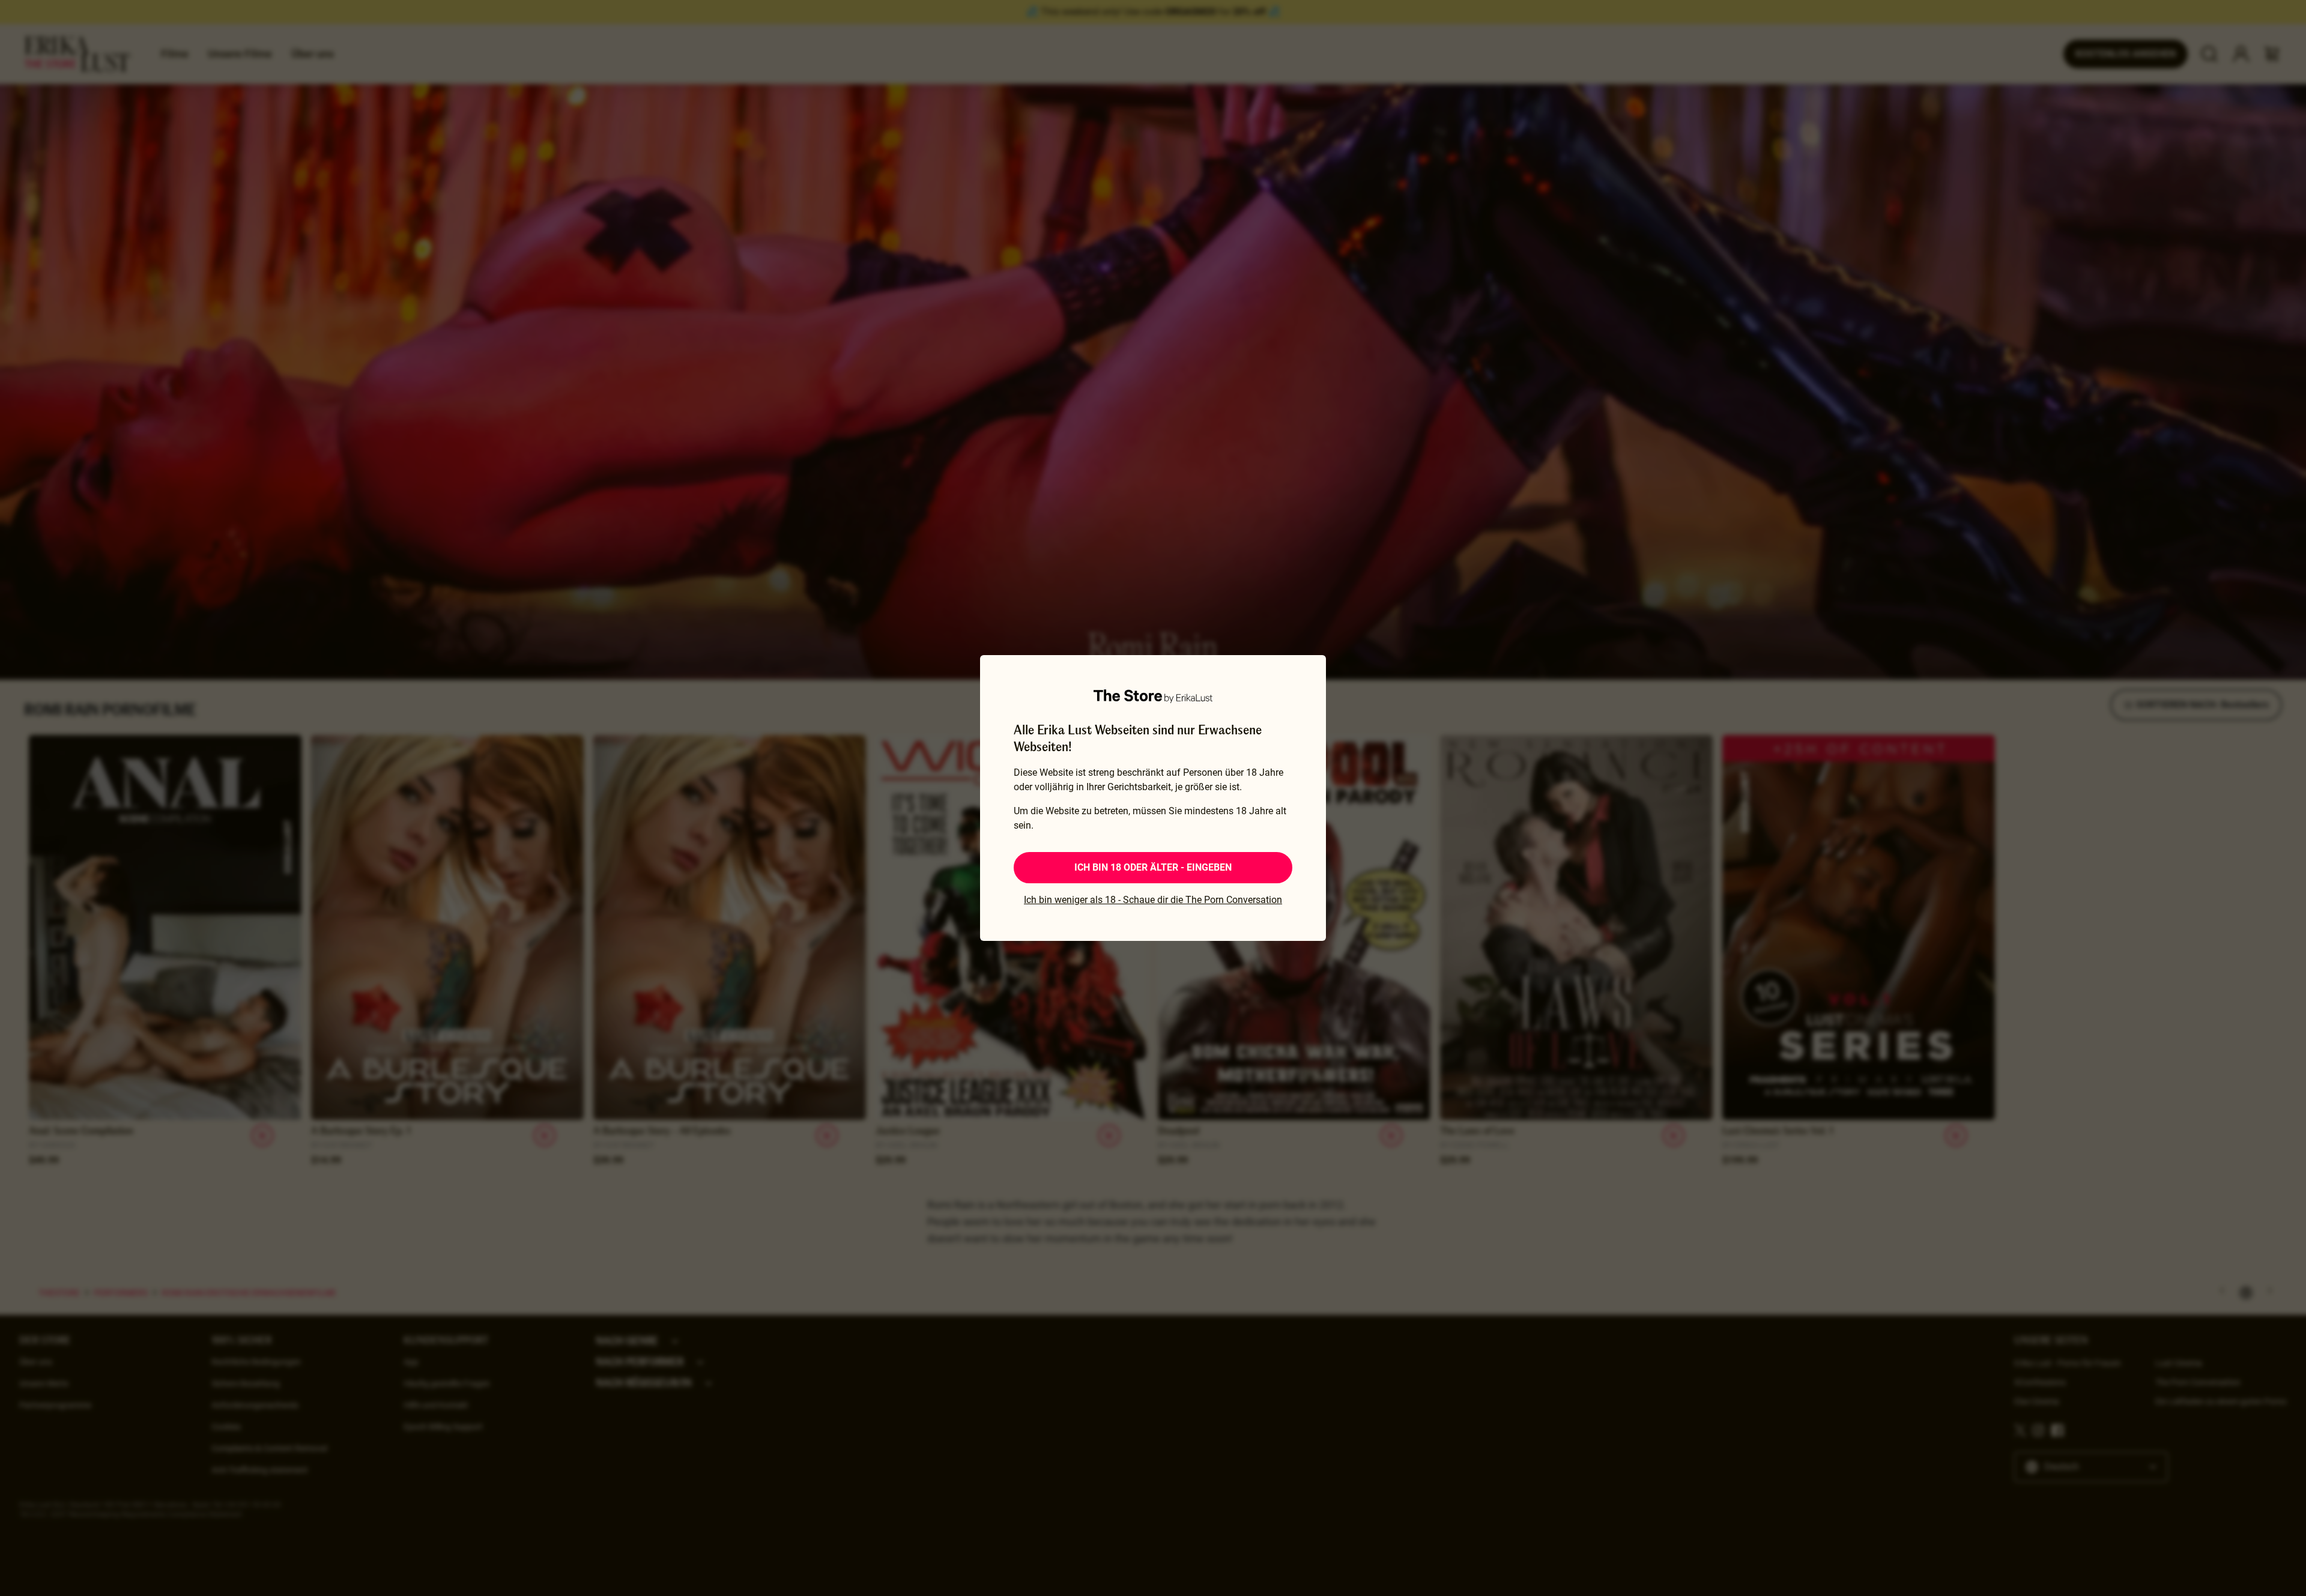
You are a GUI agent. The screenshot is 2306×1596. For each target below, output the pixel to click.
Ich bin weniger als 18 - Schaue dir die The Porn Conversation (1153, 900)
